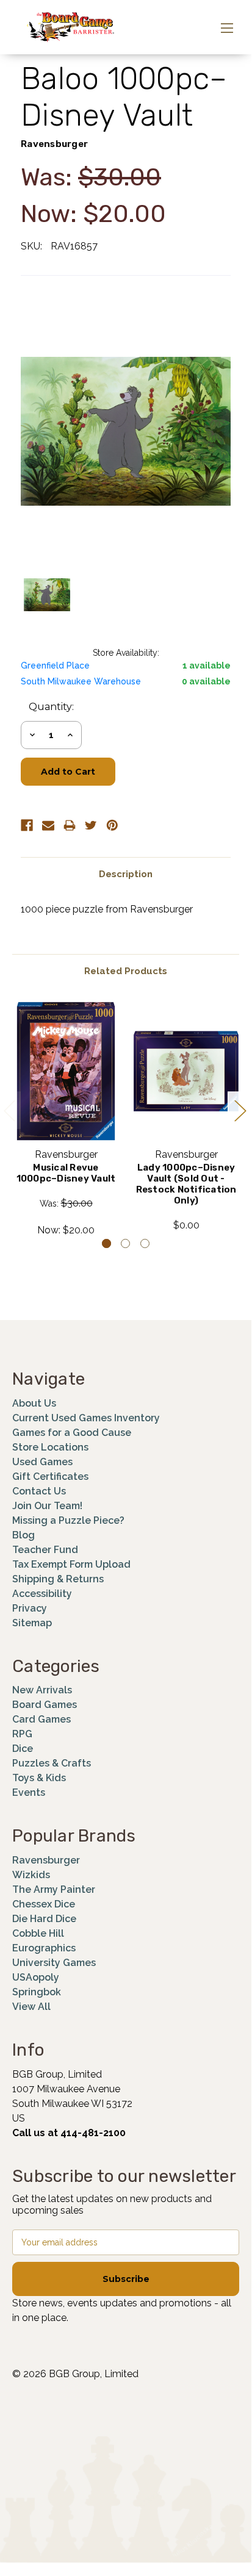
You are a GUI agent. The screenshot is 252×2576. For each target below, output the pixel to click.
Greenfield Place (55, 666)
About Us (34, 1403)
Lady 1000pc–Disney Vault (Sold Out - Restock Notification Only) (186, 1184)
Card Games (41, 1719)
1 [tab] (106, 1243)
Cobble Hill (38, 1933)
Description (126, 874)
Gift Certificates (50, 1476)
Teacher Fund (45, 1550)
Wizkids (31, 1875)
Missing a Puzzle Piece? (68, 1520)
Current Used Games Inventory (86, 1418)
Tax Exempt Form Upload (71, 1564)
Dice (23, 1749)
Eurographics (44, 1948)
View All (31, 2007)
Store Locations (50, 1447)
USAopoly (36, 1977)
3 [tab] (145, 1243)
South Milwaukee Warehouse (81, 681)
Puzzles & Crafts (52, 1763)
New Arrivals (42, 1690)
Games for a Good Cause (72, 1433)
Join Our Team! (47, 1506)
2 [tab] (125, 1243)
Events (29, 1792)
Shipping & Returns (58, 1579)
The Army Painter (54, 1889)
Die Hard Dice (44, 1919)
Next (240, 1110)
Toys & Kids (39, 1778)
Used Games (42, 1462)
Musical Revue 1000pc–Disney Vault (66, 1173)
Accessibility (42, 1594)
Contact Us (39, 1491)
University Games (54, 1963)
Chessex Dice (44, 1904)
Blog (23, 1535)
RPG (22, 1734)
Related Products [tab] (126, 971)
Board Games (45, 1705)
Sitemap (32, 1623)
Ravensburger (46, 1860)
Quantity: (51, 707)
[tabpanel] (66, 1119)
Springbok (37, 1992)
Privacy (30, 1608)
